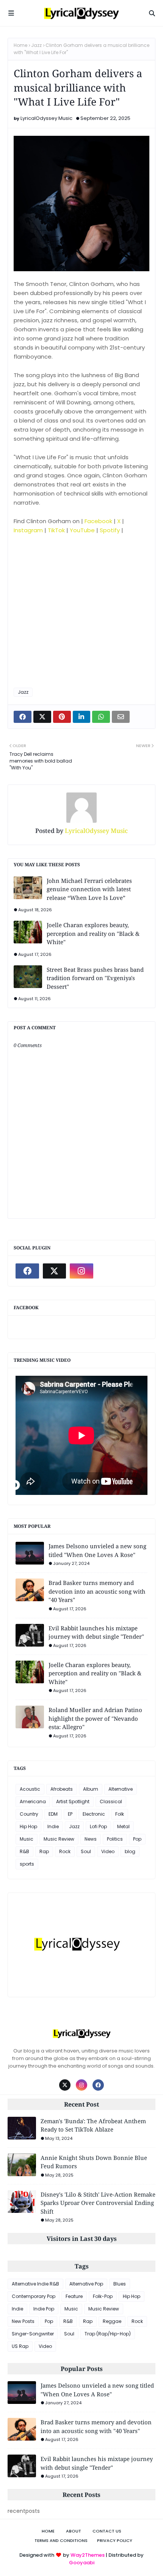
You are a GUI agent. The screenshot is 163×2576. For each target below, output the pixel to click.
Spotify (110, 530)
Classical (111, 1801)
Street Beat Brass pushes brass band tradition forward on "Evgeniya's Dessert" (95, 978)
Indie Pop (44, 2309)
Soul (86, 1851)
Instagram (28, 530)
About (74, 2531)
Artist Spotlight (73, 1801)
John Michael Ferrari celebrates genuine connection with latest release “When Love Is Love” (89, 889)
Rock (65, 1851)
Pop (137, 1839)
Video (108, 1851)
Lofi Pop (98, 1826)
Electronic (94, 1814)
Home (20, 45)
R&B (24, 1851)
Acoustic (30, 1789)
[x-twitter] (55, 1271)
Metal (123, 1826)
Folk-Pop (103, 2296)
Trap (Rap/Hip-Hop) (108, 2334)
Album (91, 1789)
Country (29, 1814)
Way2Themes (88, 2555)
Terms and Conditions (61, 2540)
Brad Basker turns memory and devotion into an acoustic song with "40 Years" (97, 1591)
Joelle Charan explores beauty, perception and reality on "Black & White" (93, 933)
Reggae (112, 2321)
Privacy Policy (115, 2540)
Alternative (121, 1789)
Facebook (98, 521)
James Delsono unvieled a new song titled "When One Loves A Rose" (97, 1550)
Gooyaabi (82, 2563)
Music (27, 1839)
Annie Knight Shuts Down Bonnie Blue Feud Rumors (94, 2162)
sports (27, 1864)
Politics (115, 1839)
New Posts (23, 2321)
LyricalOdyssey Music (46, 118)
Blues (120, 2284)
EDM (53, 1814)
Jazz (36, 45)
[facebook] (27, 1271)
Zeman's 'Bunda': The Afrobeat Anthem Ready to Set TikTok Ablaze (93, 2125)
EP (70, 1814)
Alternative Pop (86, 2284)
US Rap (20, 2346)
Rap (44, 1851)
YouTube (82, 530)
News (91, 1839)
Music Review (59, 1839)
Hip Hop (28, 1826)
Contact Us (107, 2531)
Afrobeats (62, 1789)
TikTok (56, 530)
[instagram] (81, 1271)
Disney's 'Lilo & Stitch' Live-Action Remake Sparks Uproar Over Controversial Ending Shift (98, 2203)
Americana (33, 1801)
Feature (74, 2296)
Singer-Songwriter (33, 2334)
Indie (53, 1826)
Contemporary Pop (34, 2296)
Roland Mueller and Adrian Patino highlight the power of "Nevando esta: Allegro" (95, 1718)
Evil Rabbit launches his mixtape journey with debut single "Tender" (96, 1632)
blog (130, 1851)
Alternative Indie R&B (35, 2284)
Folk (120, 1814)
